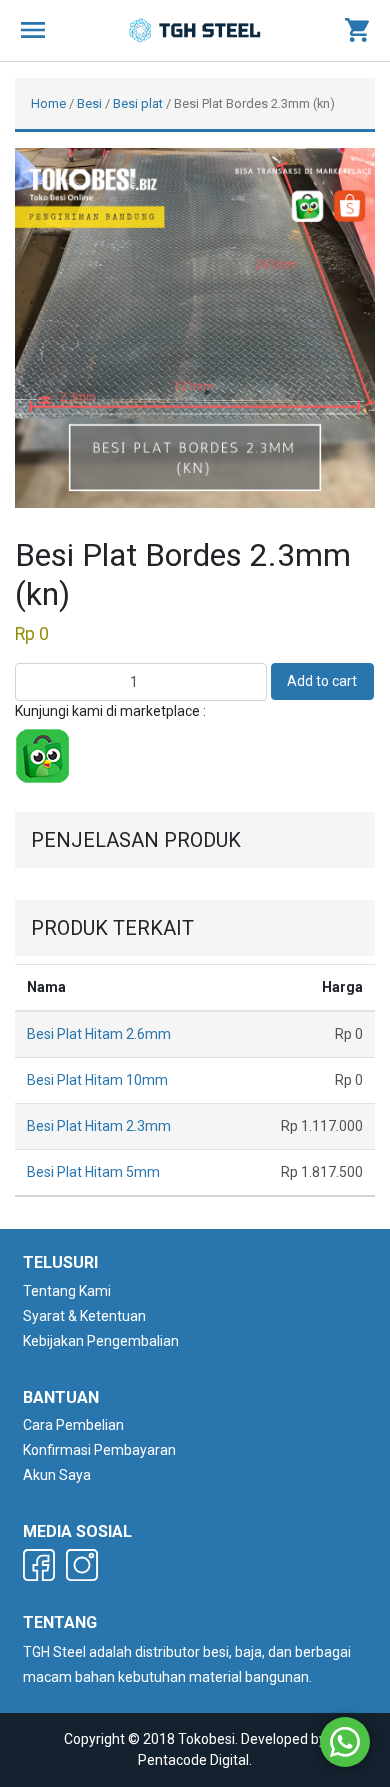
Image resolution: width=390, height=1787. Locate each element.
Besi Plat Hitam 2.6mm (99, 1034)
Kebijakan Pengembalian (101, 1341)
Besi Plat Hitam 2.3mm (99, 1126)
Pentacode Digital (193, 1760)
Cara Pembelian (73, 1425)
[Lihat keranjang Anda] (357, 31)
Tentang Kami (67, 1291)
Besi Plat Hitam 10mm (97, 1080)
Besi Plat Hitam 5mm (93, 1172)
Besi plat (138, 103)
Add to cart (322, 681)
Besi (89, 103)
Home (48, 103)
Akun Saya (57, 1475)
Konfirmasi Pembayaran (99, 1450)
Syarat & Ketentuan (84, 1316)
